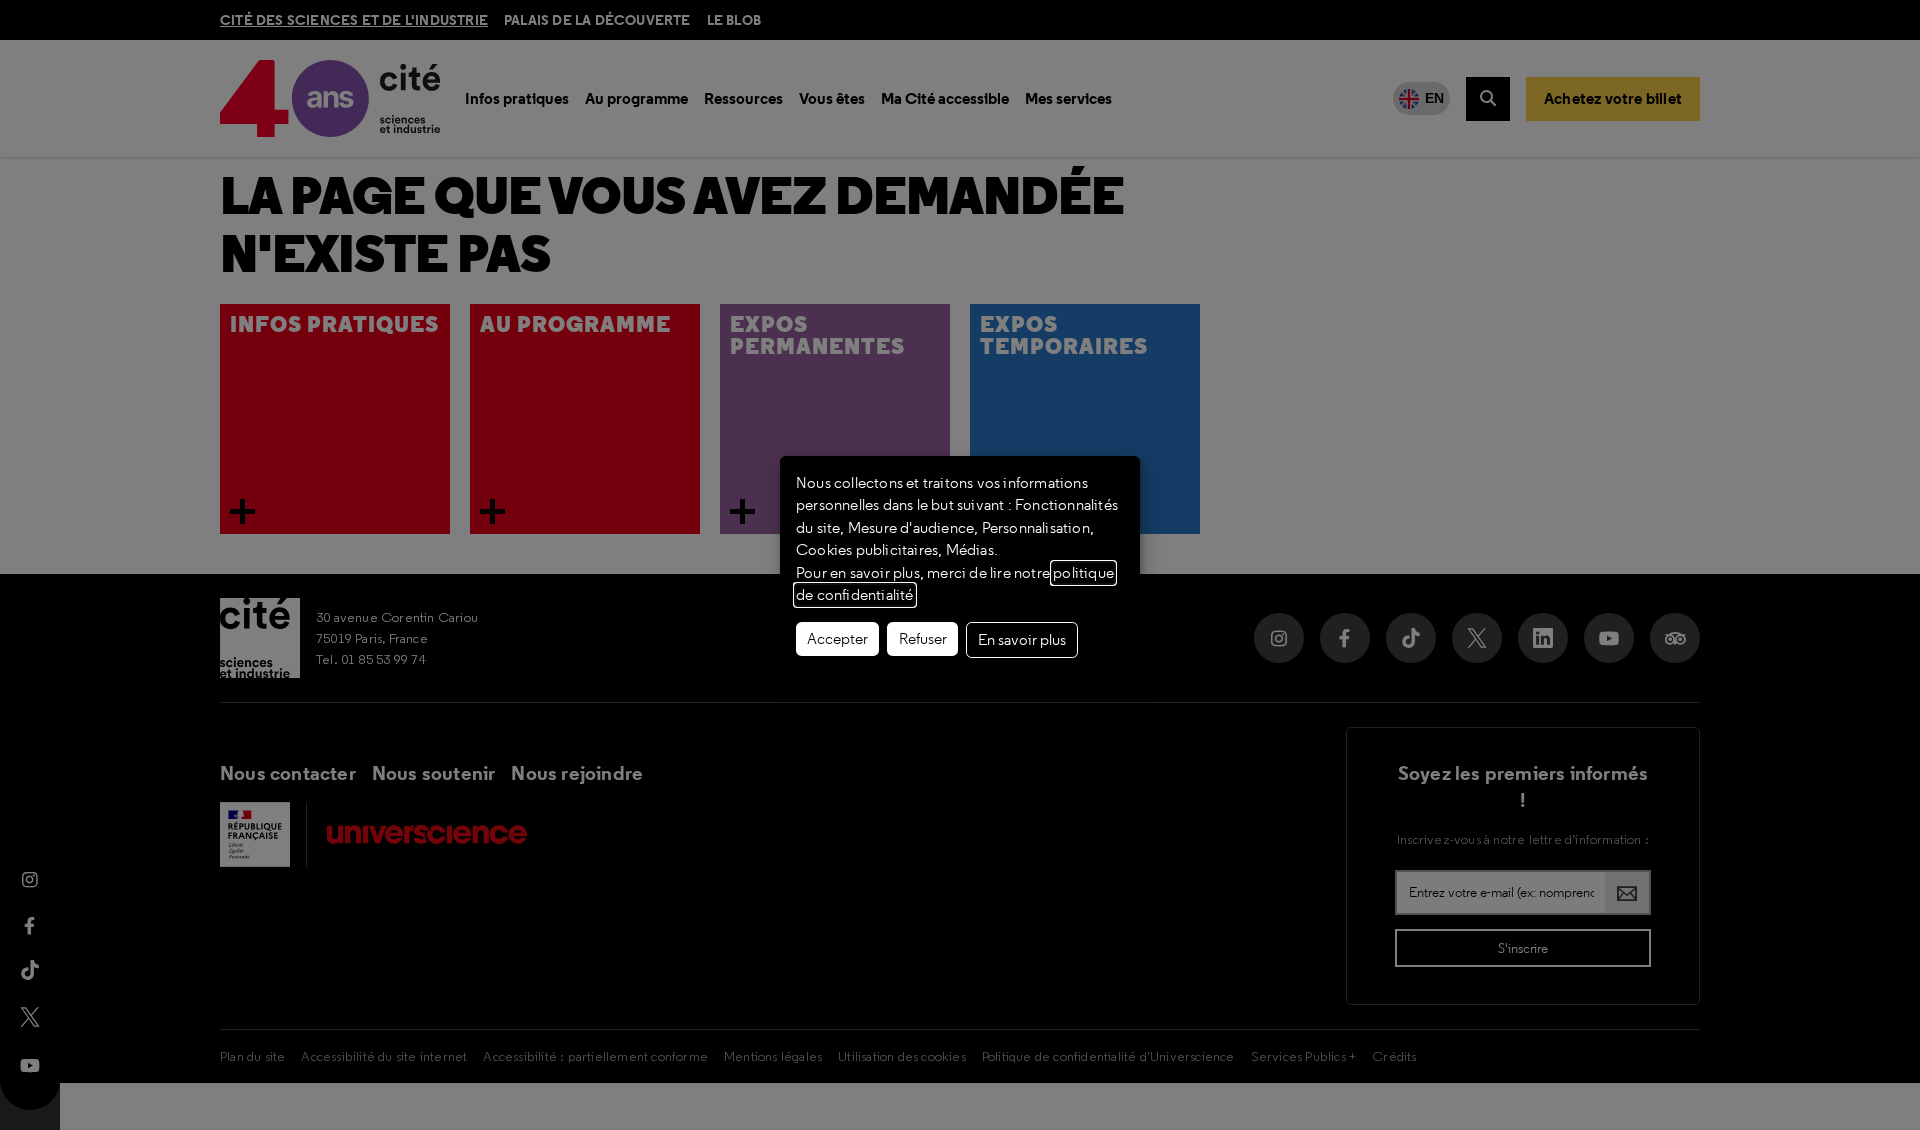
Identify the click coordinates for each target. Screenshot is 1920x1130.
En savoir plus (1022, 640)
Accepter (837, 639)
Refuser (923, 639)
